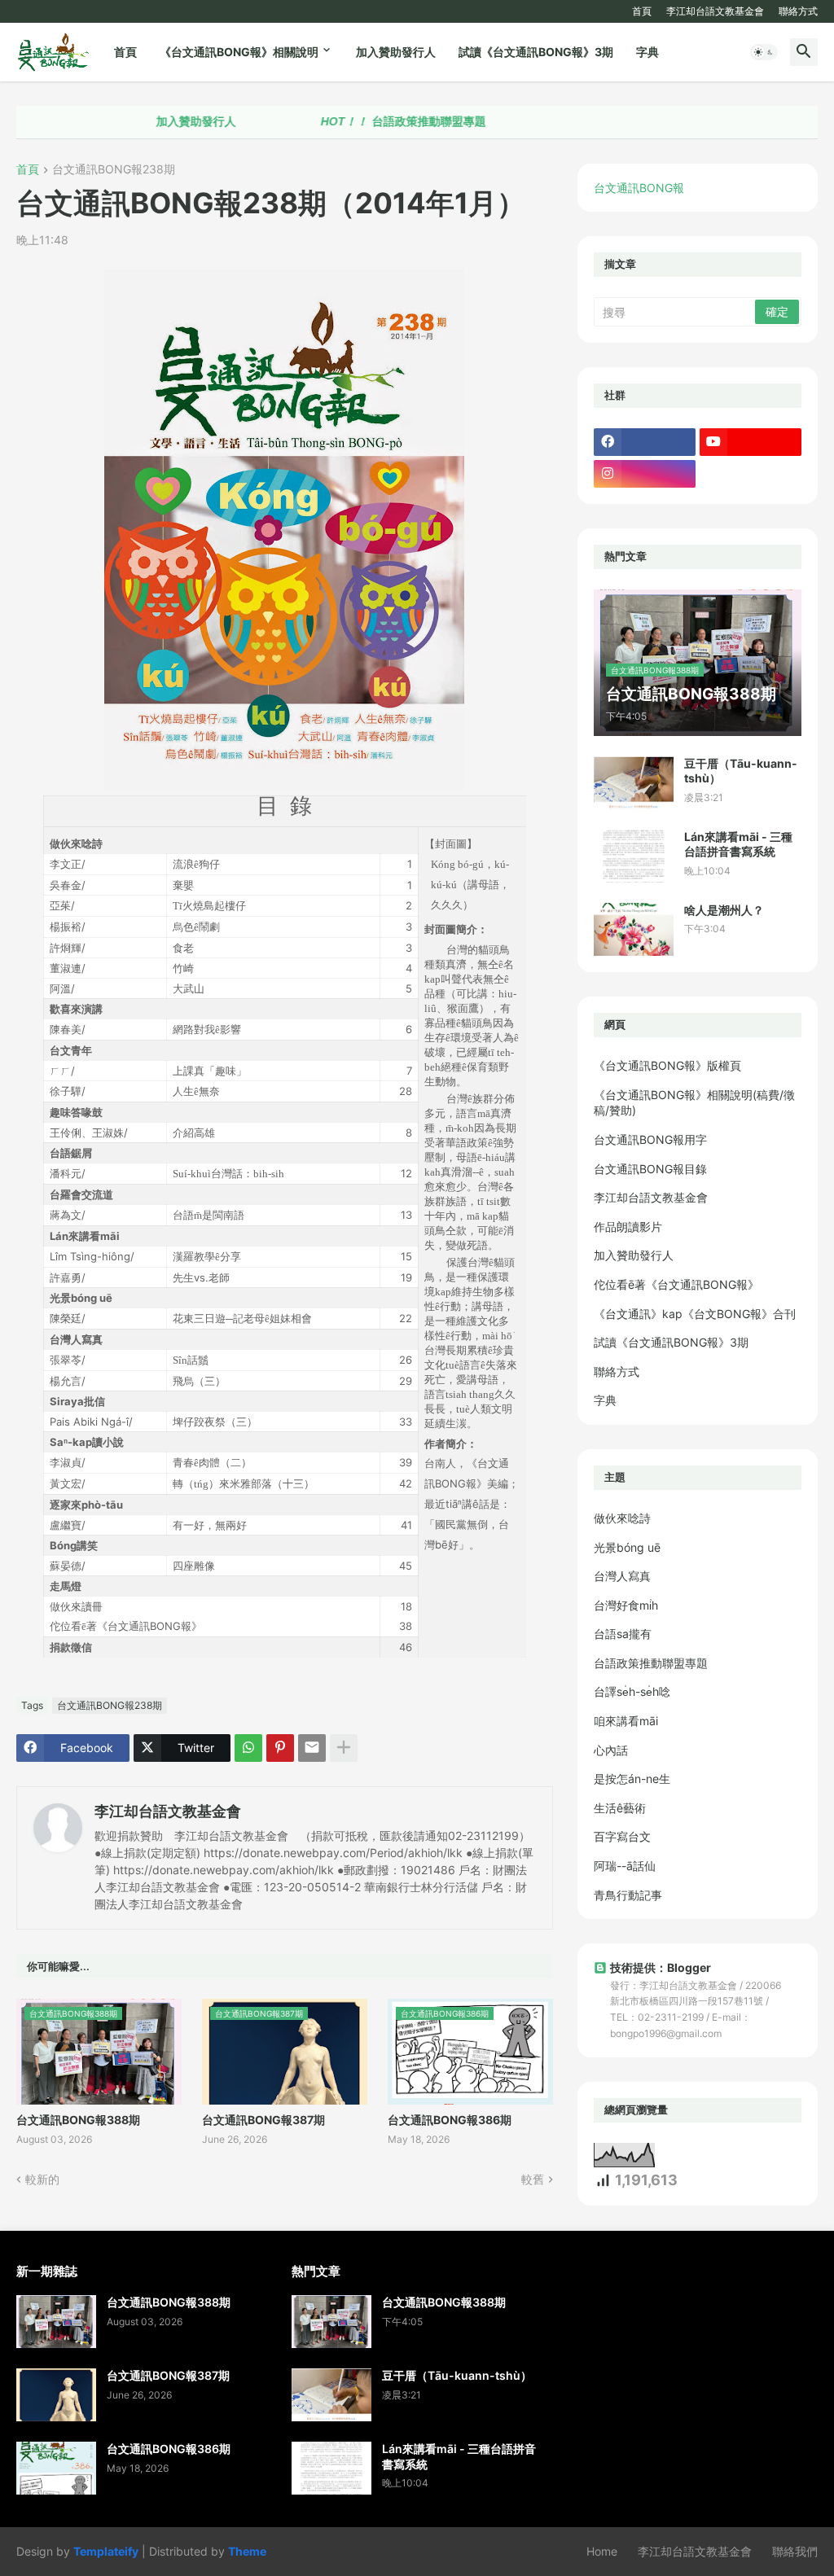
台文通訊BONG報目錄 (650, 1169)
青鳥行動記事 (628, 1895)
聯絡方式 (798, 11)
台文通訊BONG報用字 (650, 1139)
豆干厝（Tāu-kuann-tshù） (741, 771)
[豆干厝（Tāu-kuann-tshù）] (634, 783)
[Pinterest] (280, 1748)
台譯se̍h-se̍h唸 (632, 1691)
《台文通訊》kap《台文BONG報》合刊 (695, 1314)
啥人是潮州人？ (724, 910)
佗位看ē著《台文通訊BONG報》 (676, 1284)
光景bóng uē (627, 1547)
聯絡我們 (795, 2551)
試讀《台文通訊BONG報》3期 (536, 52)
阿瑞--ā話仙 (625, 1866)
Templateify (106, 2551)
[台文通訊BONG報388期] (56, 2322)
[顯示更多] (344, 1748)
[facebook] (645, 442)
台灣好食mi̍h (626, 1605)
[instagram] (645, 474)
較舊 (533, 2179)
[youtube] (751, 442)
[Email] (312, 1748)
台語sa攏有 (623, 1634)
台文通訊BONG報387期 (263, 2120)
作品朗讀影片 (628, 1227)
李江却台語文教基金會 (715, 11)
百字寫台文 (622, 1836)
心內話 (611, 1750)
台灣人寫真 (622, 1576)
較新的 (42, 2179)
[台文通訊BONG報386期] (56, 2468)
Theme (247, 2551)
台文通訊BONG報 (639, 188)
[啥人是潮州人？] (634, 929)
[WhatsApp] (248, 1748)
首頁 (642, 11)
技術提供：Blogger (661, 1967)
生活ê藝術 (620, 1808)
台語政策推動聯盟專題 (358, 121)
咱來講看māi (626, 1721)
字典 (647, 52)
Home (602, 2551)
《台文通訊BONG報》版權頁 (667, 1065)
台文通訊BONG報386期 (450, 2120)
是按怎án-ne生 (632, 1779)
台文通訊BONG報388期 (78, 2120)
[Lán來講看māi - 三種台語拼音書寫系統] (634, 856)
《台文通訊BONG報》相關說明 (239, 52)
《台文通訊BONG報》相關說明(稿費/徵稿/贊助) (694, 1103)
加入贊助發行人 (396, 52)
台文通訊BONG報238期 (114, 170)
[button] (764, 52)
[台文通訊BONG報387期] (56, 2395)
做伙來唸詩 (622, 1518)
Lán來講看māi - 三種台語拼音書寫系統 (738, 844)
